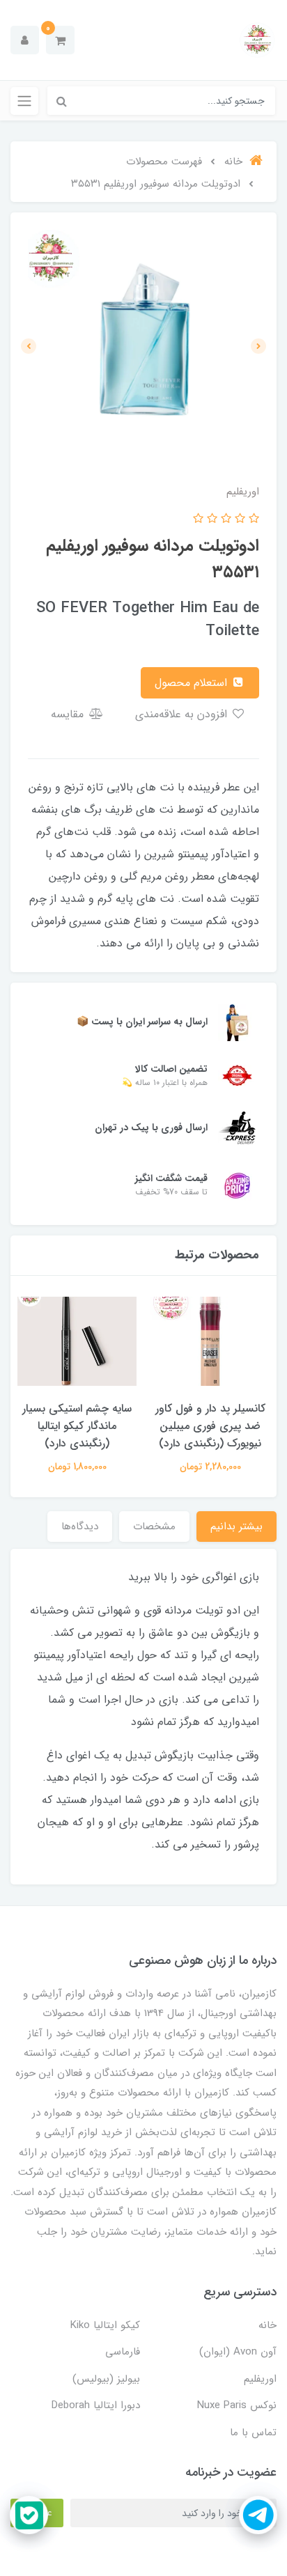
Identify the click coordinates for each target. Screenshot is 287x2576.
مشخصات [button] (154, 1527)
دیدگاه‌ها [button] (80, 1527)
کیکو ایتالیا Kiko (105, 2325)
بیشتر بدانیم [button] (236, 1527)
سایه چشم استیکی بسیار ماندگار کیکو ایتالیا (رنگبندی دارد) (77, 1426)
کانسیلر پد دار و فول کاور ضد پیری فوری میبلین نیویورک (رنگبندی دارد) (210, 1426)
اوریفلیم (260, 2379)
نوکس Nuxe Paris (237, 2405)
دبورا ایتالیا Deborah (96, 2405)
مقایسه (69, 714)
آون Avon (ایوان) (238, 2352)
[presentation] (258, 346)
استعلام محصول (193, 683)
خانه (267, 2325)
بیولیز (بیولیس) (106, 2379)
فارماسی (123, 2352)
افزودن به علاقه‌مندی (183, 714)
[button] (60, 40)
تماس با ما (253, 2433)
